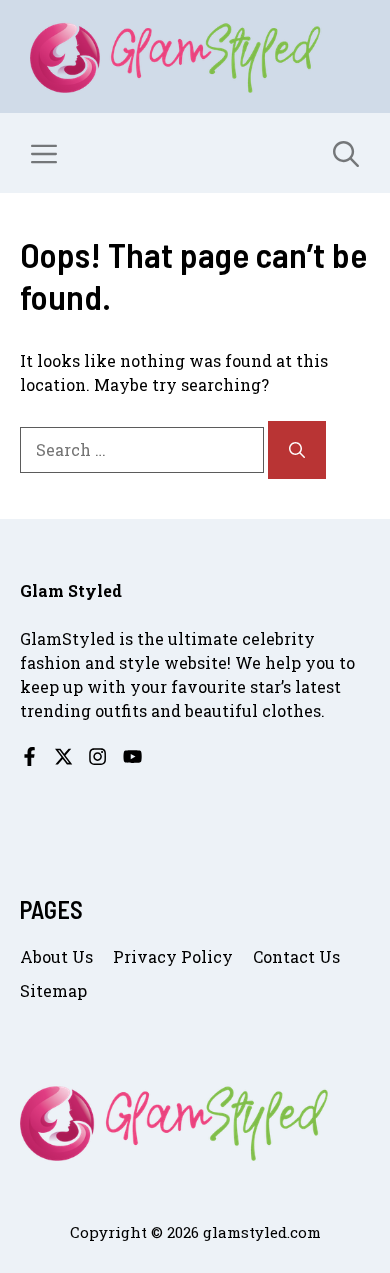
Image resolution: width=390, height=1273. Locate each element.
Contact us (296, 956)
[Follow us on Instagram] (97, 756)
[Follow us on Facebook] (29, 756)
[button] (346, 153)
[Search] (297, 450)
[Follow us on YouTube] (132, 756)
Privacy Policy (173, 956)
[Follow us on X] (63, 756)
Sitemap (53, 990)
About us (56, 956)
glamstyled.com (262, 1232)
